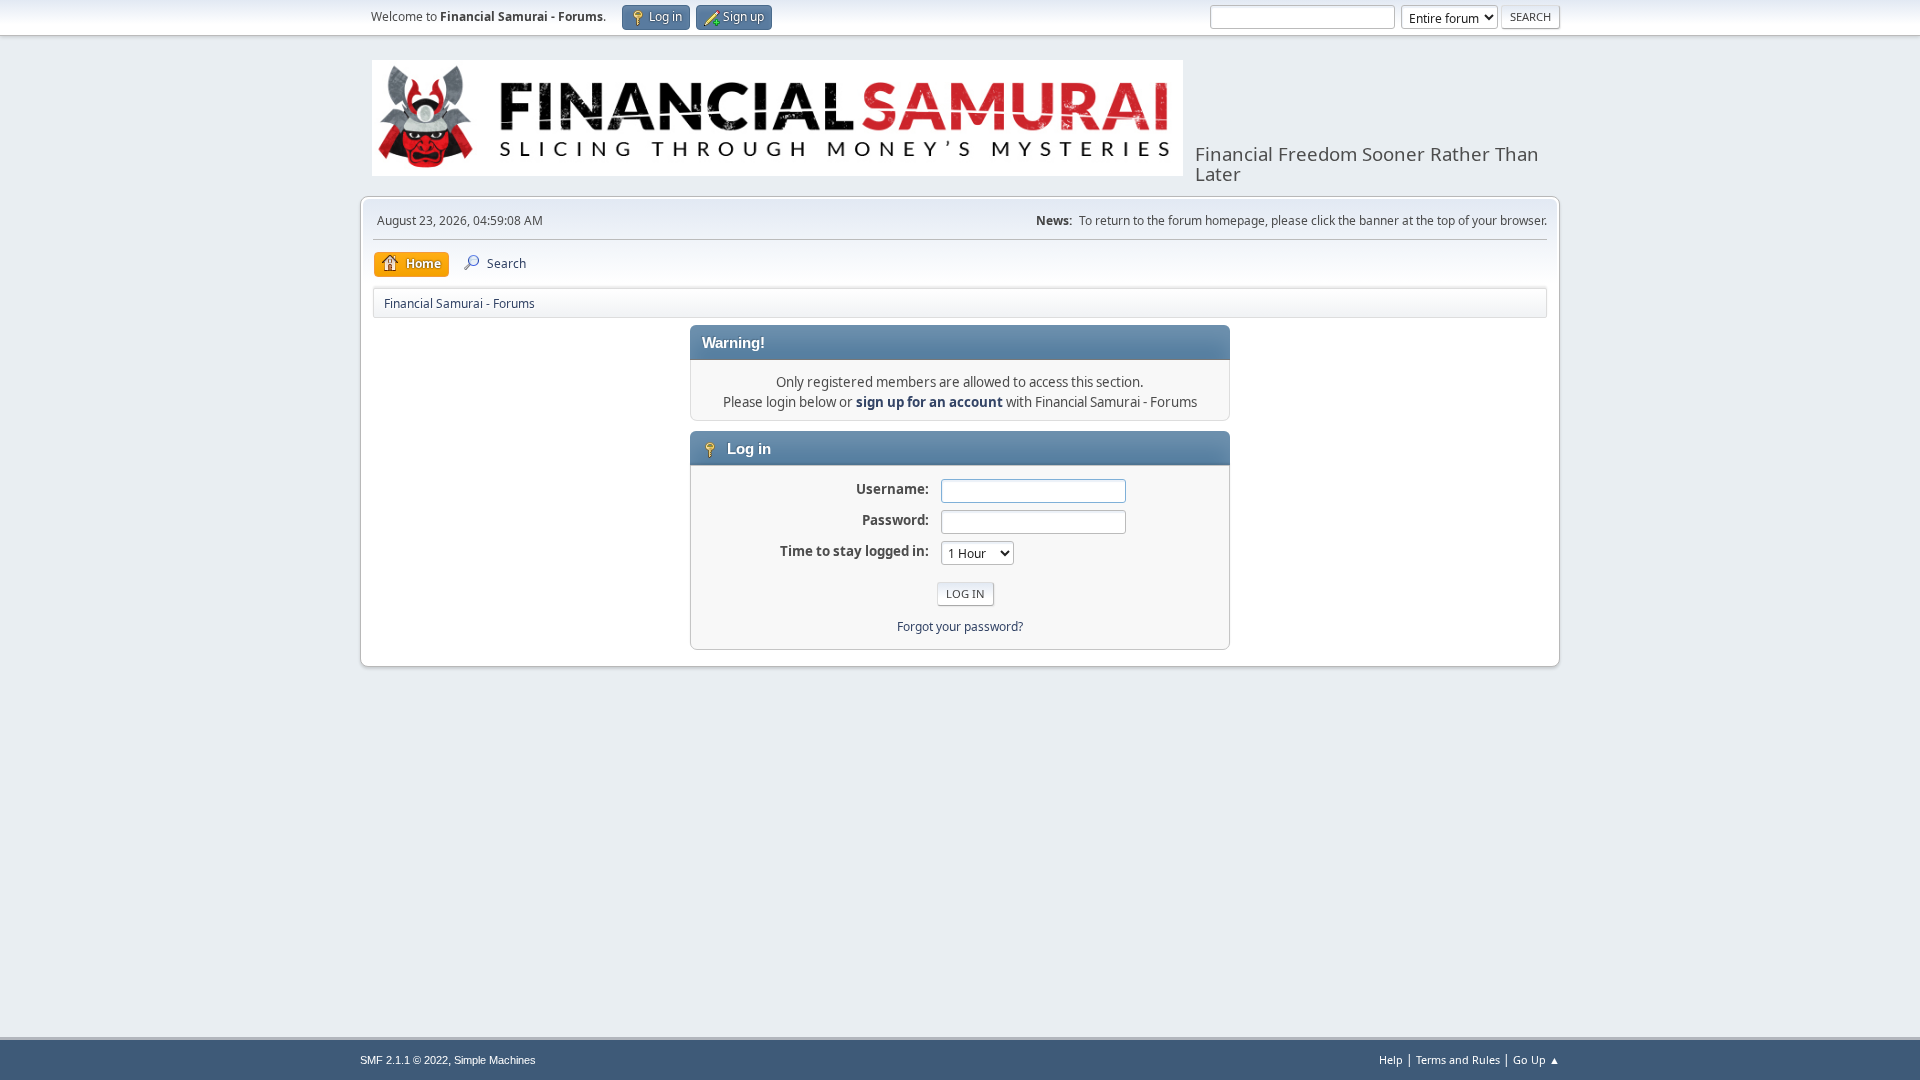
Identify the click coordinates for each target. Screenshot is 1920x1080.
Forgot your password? (960, 626)
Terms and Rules (1458, 1059)
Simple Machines (495, 1060)
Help (1391, 1059)
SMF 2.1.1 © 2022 (404, 1060)
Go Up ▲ (1536, 1059)
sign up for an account (929, 402)
